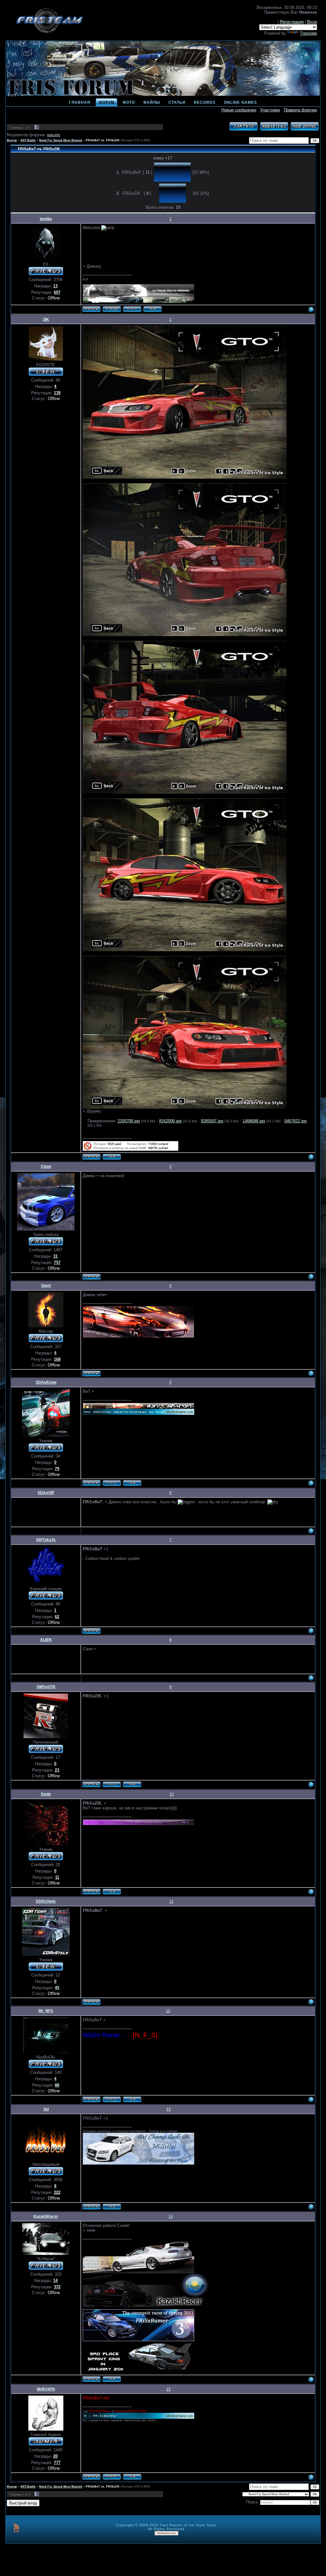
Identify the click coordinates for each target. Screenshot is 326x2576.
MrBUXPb (54, 135)
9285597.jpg (212, 1121)
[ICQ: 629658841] (112, 2379)
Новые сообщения (239, 110)
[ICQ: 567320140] (132, 2099)
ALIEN (46, 1640)
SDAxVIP (46, 1493)
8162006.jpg (170, 1121)
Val (46, 2109)
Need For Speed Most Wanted (61, 140)
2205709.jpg (129, 1121)
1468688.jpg (254, 1121)
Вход (312, 22)
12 (168, 2011)
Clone (46, 1167)
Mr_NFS (46, 2011)
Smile (46, 1794)
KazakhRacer (46, 2216)
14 (171, 2216)
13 (168, 2109)
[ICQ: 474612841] (132, 1784)
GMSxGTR (46, 1687)
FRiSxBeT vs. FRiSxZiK (103, 140)
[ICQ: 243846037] (132, 2477)
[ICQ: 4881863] (132, 1483)
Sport (46, 1286)
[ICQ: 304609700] (112, 2207)
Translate (308, 33)
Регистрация (292, 22)
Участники (270, 110)
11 (171, 1901)
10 (172, 1794)
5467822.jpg (295, 1121)
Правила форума (300, 110)
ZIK (46, 319)
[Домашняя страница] (132, 309)
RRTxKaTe (46, 1540)
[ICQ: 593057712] (152, 309)
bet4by (46, 219)
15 (168, 2389)
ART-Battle (28, 140)
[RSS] (16, 2528)
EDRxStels (46, 1901)
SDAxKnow (46, 1382)
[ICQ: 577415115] (112, 1157)
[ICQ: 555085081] (112, 1892)
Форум (12, 140)
